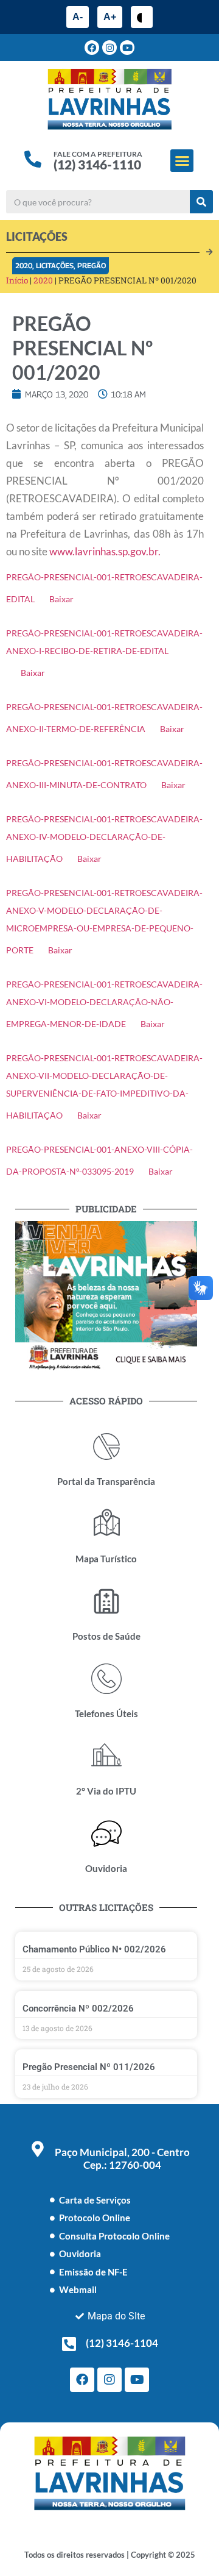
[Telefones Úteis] (106, 1679)
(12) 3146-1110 (97, 164)
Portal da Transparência (106, 1481)
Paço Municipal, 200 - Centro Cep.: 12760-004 (122, 2158)
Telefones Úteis (106, 1713)
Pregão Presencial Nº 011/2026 (89, 2067)
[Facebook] (92, 48)
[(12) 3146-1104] (69, 2344)
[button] (182, 161)
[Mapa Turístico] (106, 1524)
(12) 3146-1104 (122, 2343)
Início (17, 280)
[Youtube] (127, 48)
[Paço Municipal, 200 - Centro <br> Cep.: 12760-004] (38, 2149)
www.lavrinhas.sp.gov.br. (105, 551)
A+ (110, 17)
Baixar (61, 599)
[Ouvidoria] (106, 1834)
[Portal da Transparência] (106, 1446)
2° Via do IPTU (106, 1791)
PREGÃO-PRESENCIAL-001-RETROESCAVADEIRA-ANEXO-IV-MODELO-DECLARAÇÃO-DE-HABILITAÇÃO (104, 839)
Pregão (92, 265)
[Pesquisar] (201, 202)
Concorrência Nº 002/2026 (78, 2008)
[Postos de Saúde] (106, 1601)
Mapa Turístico (106, 1559)
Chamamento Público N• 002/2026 (94, 1949)
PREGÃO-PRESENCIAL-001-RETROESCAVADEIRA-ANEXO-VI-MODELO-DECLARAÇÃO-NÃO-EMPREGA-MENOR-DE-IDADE (104, 1004)
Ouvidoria (106, 1868)
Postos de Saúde (106, 1636)
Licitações (55, 265)
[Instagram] (109, 48)
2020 (24, 265)
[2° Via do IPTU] (106, 1756)
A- (78, 17)
